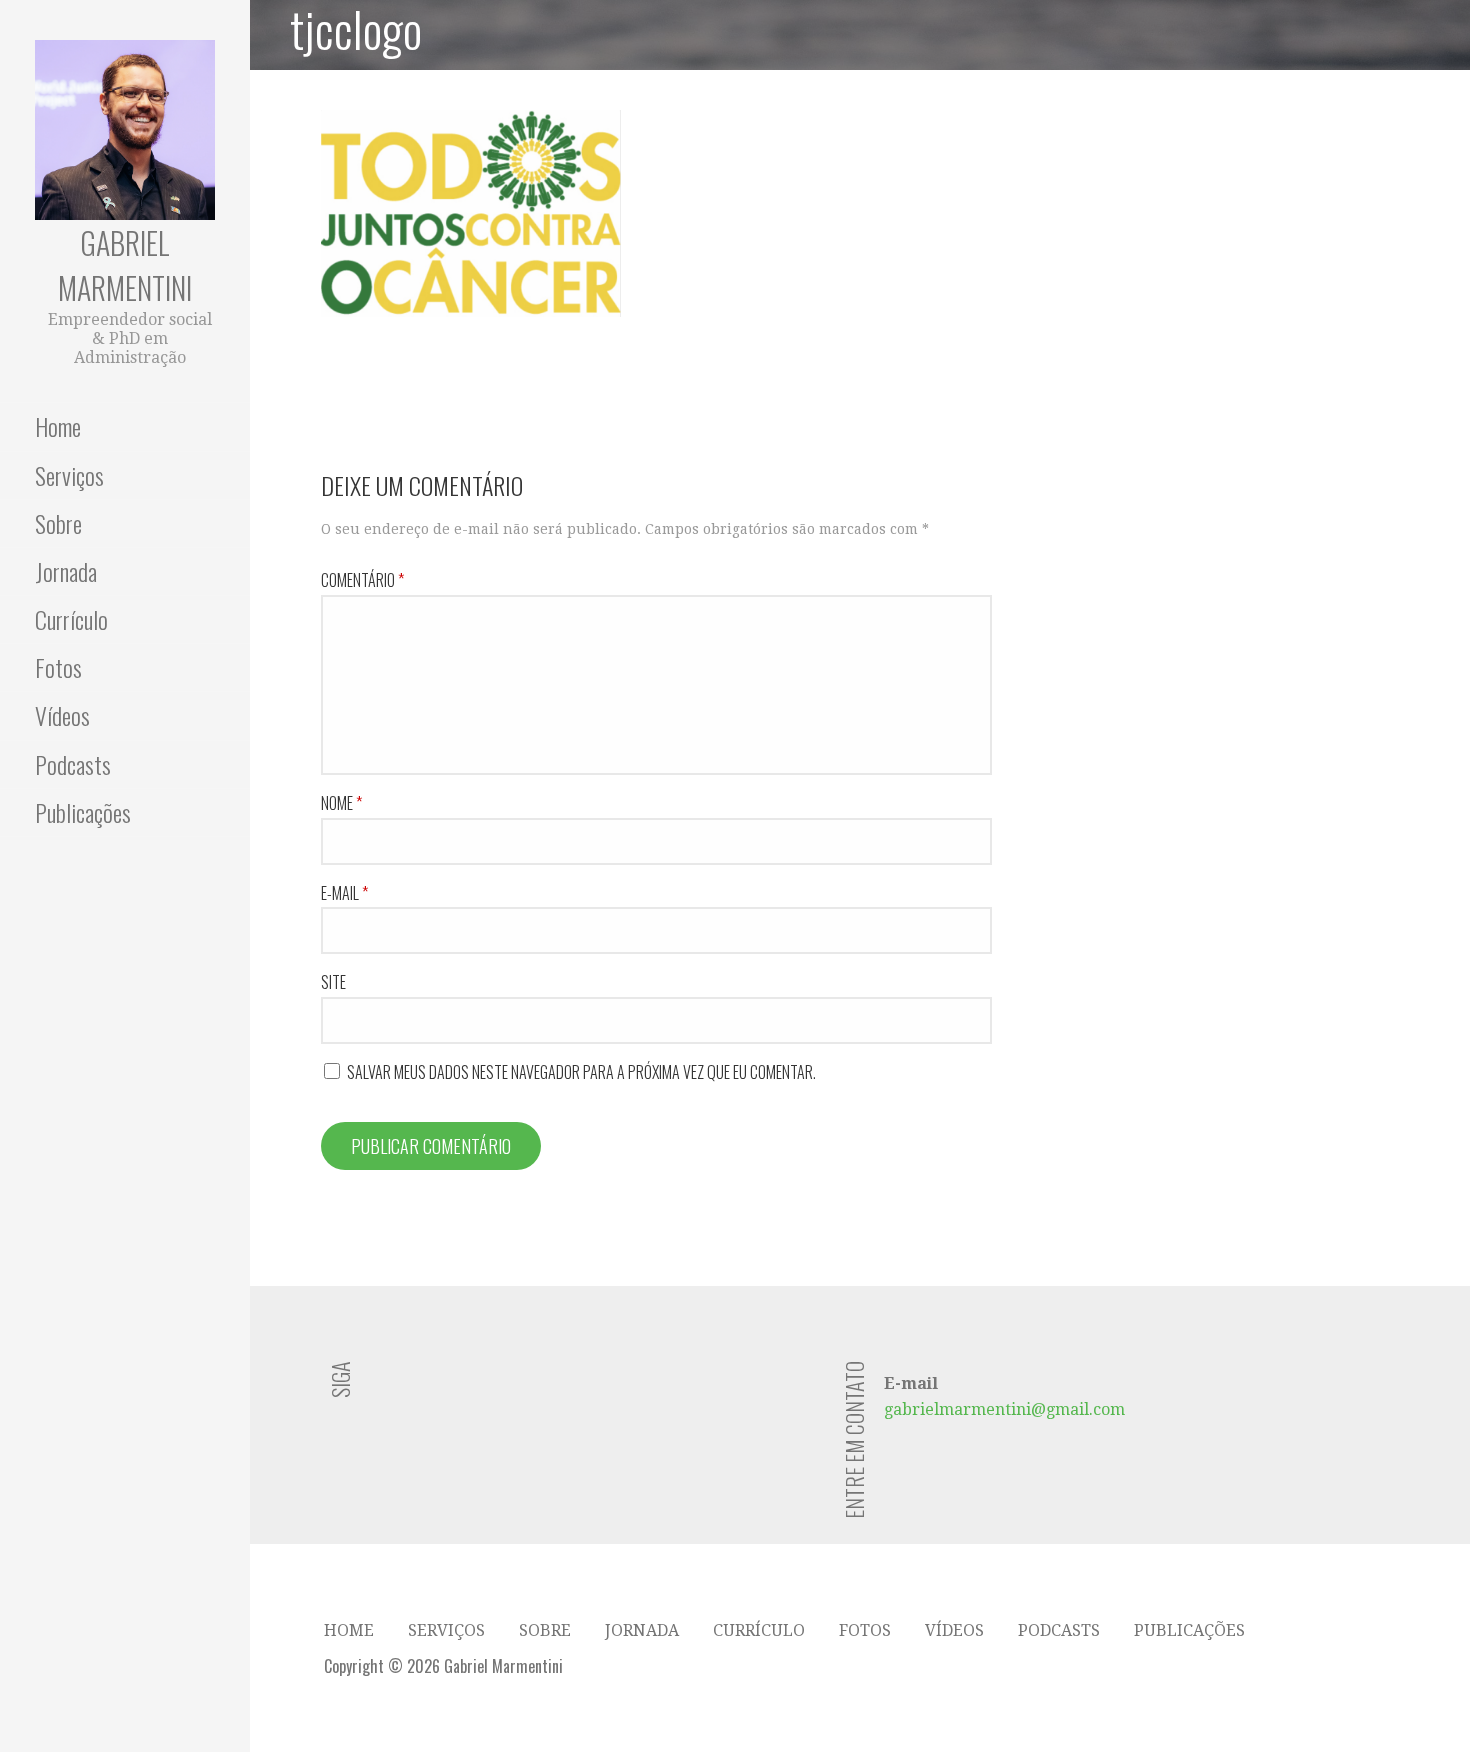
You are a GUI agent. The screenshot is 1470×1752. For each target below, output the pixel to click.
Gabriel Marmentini (125, 265)
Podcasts (73, 764)
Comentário (362, 580)
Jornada (66, 571)
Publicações (83, 812)
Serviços (69, 475)
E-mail (344, 893)
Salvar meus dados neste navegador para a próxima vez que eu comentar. (581, 1072)
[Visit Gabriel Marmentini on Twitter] (419, 1390)
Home (58, 426)
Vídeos (62, 715)
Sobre (58, 523)
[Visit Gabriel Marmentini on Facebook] (493, 1390)
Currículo (71, 619)
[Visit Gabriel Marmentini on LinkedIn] (382, 1390)
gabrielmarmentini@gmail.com (1004, 1409)
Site (333, 982)
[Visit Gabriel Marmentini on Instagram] (456, 1390)
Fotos (58, 667)
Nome (341, 803)
